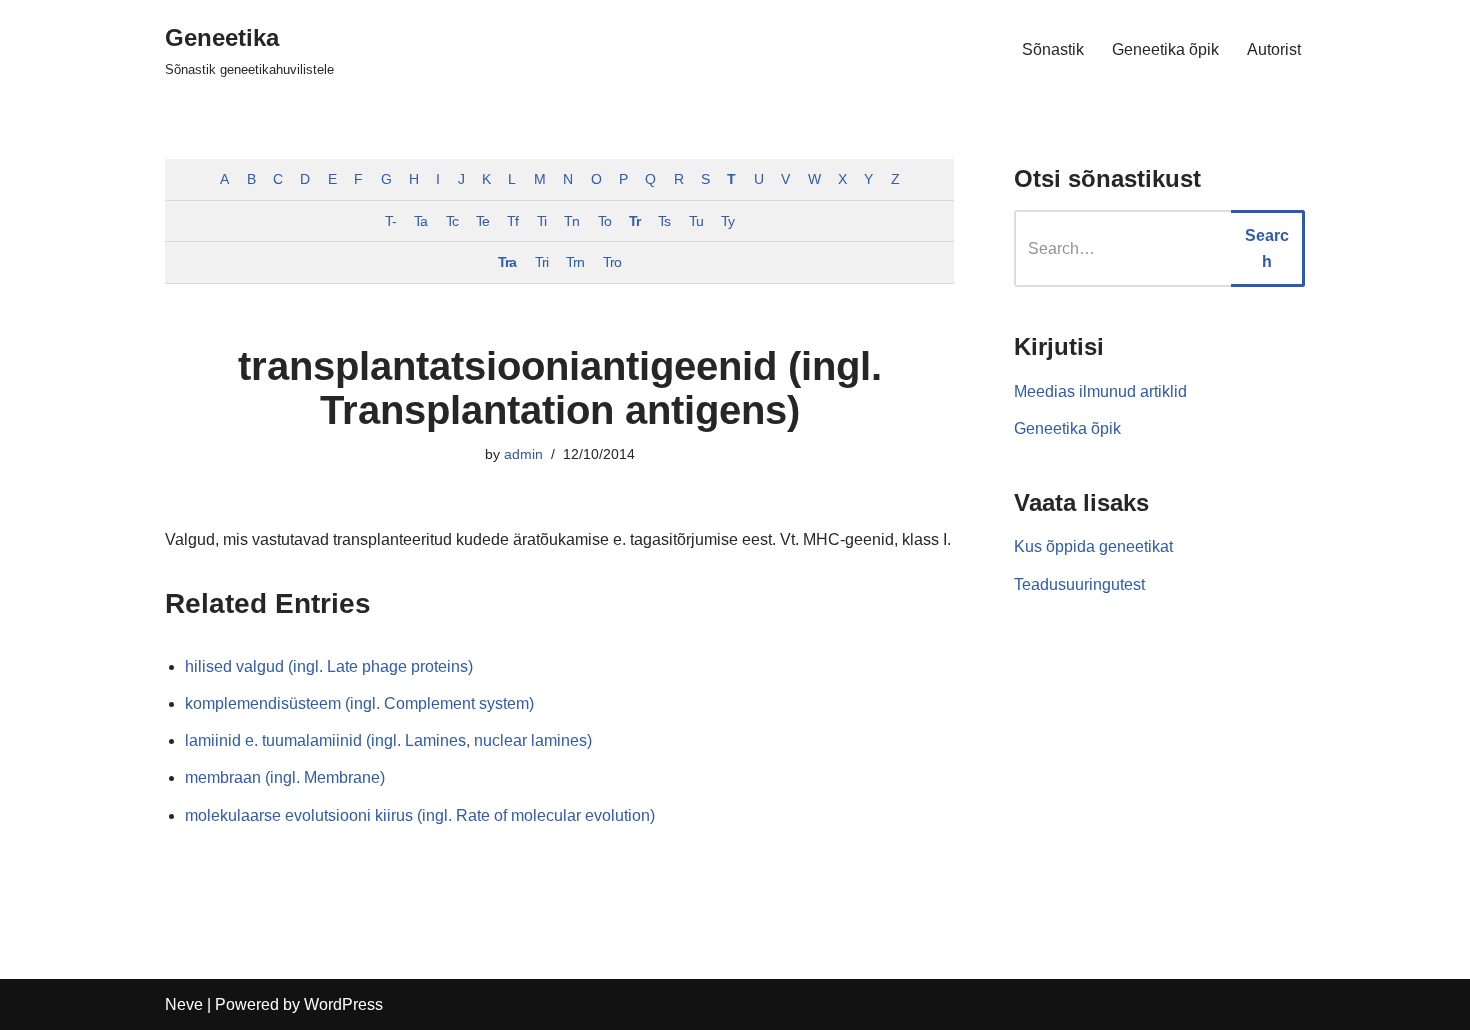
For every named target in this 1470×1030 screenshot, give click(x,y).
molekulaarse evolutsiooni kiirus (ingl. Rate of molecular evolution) (420, 815)
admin (523, 454)
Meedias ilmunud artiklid (1100, 391)
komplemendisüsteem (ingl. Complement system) (359, 703)
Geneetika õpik (1165, 49)
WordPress (343, 1004)
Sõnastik (1053, 49)
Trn (575, 262)
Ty (727, 221)
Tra (507, 262)
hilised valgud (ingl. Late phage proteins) (329, 666)
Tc (452, 221)
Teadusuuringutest (1079, 584)
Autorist (1274, 49)
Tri (541, 262)
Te (482, 221)
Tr (634, 221)
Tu (696, 221)
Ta (420, 221)
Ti (541, 221)
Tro (612, 262)
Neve (184, 1004)
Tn (571, 221)
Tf (512, 221)
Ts (664, 221)
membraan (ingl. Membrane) (285, 777)
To (604, 221)
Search (1267, 248)
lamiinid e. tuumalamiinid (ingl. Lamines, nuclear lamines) (388, 740)
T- (390, 221)
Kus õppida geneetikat (1093, 546)
